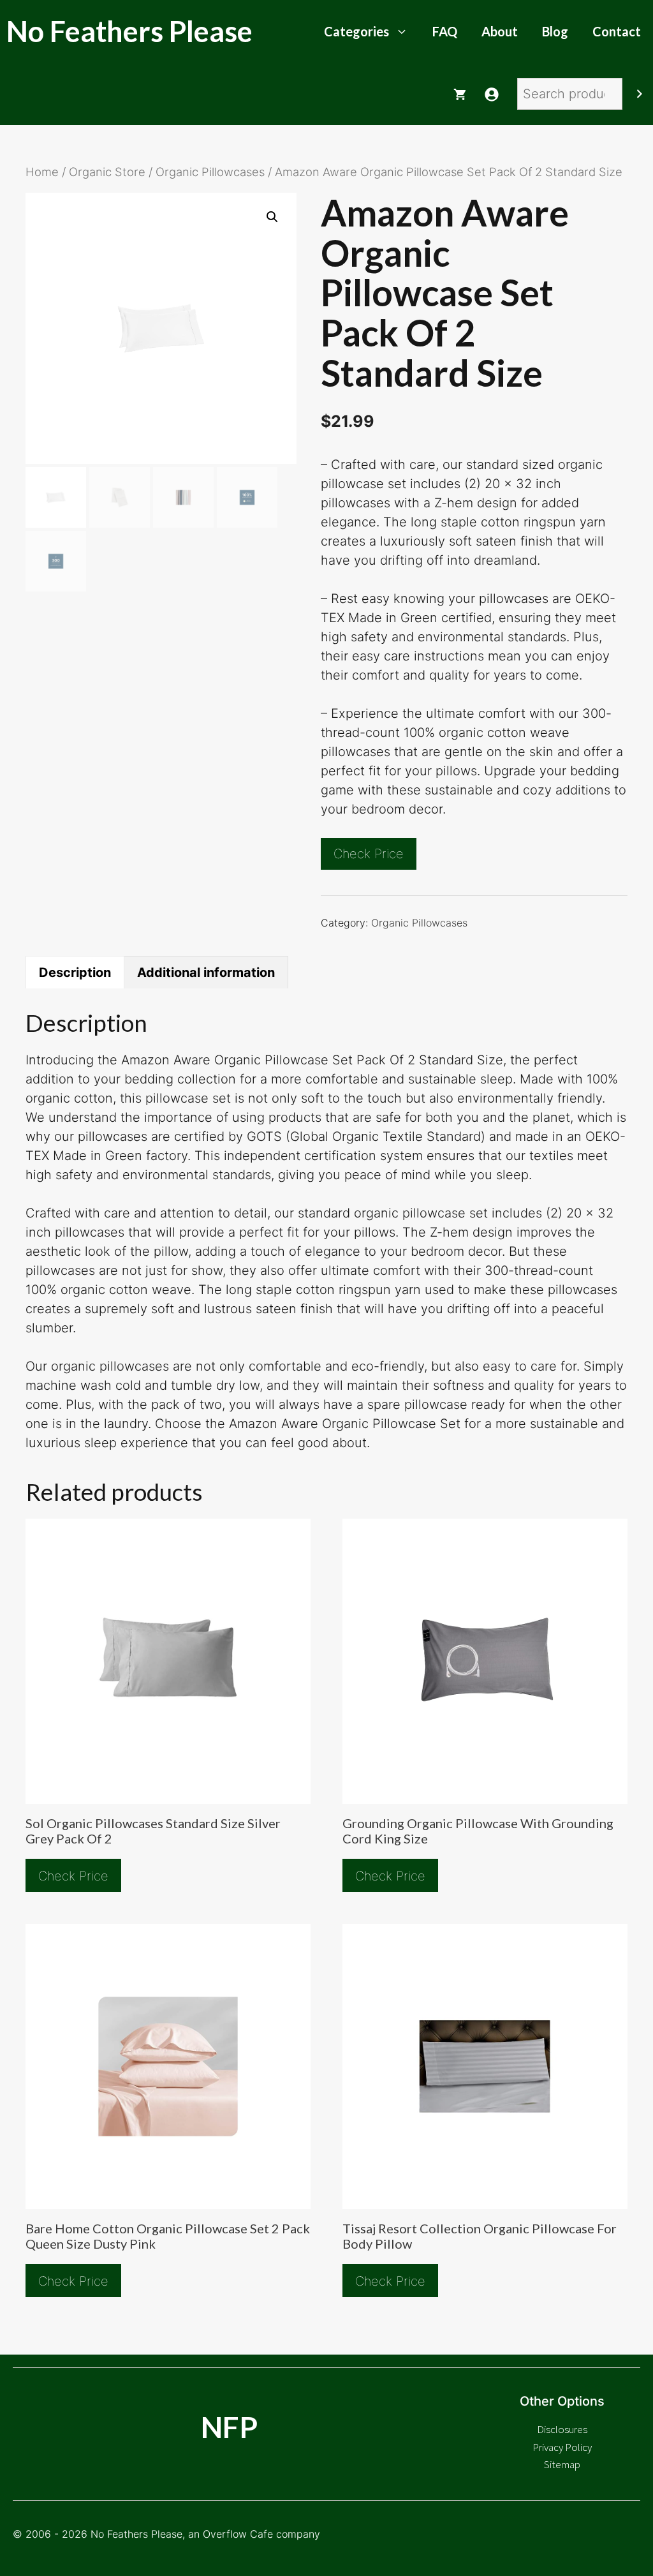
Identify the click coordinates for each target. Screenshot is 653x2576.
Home (42, 172)
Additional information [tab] (206, 972)
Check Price (369, 854)
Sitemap (562, 2464)
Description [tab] (75, 972)
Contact (617, 31)
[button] (272, 217)
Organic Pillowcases (210, 172)
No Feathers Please (129, 31)
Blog (555, 31)
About (500, 31)
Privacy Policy (562, 2447)
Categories (356, 31)
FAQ (445, 31)
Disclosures (562, 2429)
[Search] (640, 94)
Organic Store (107, 172)
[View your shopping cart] (460, 94)
